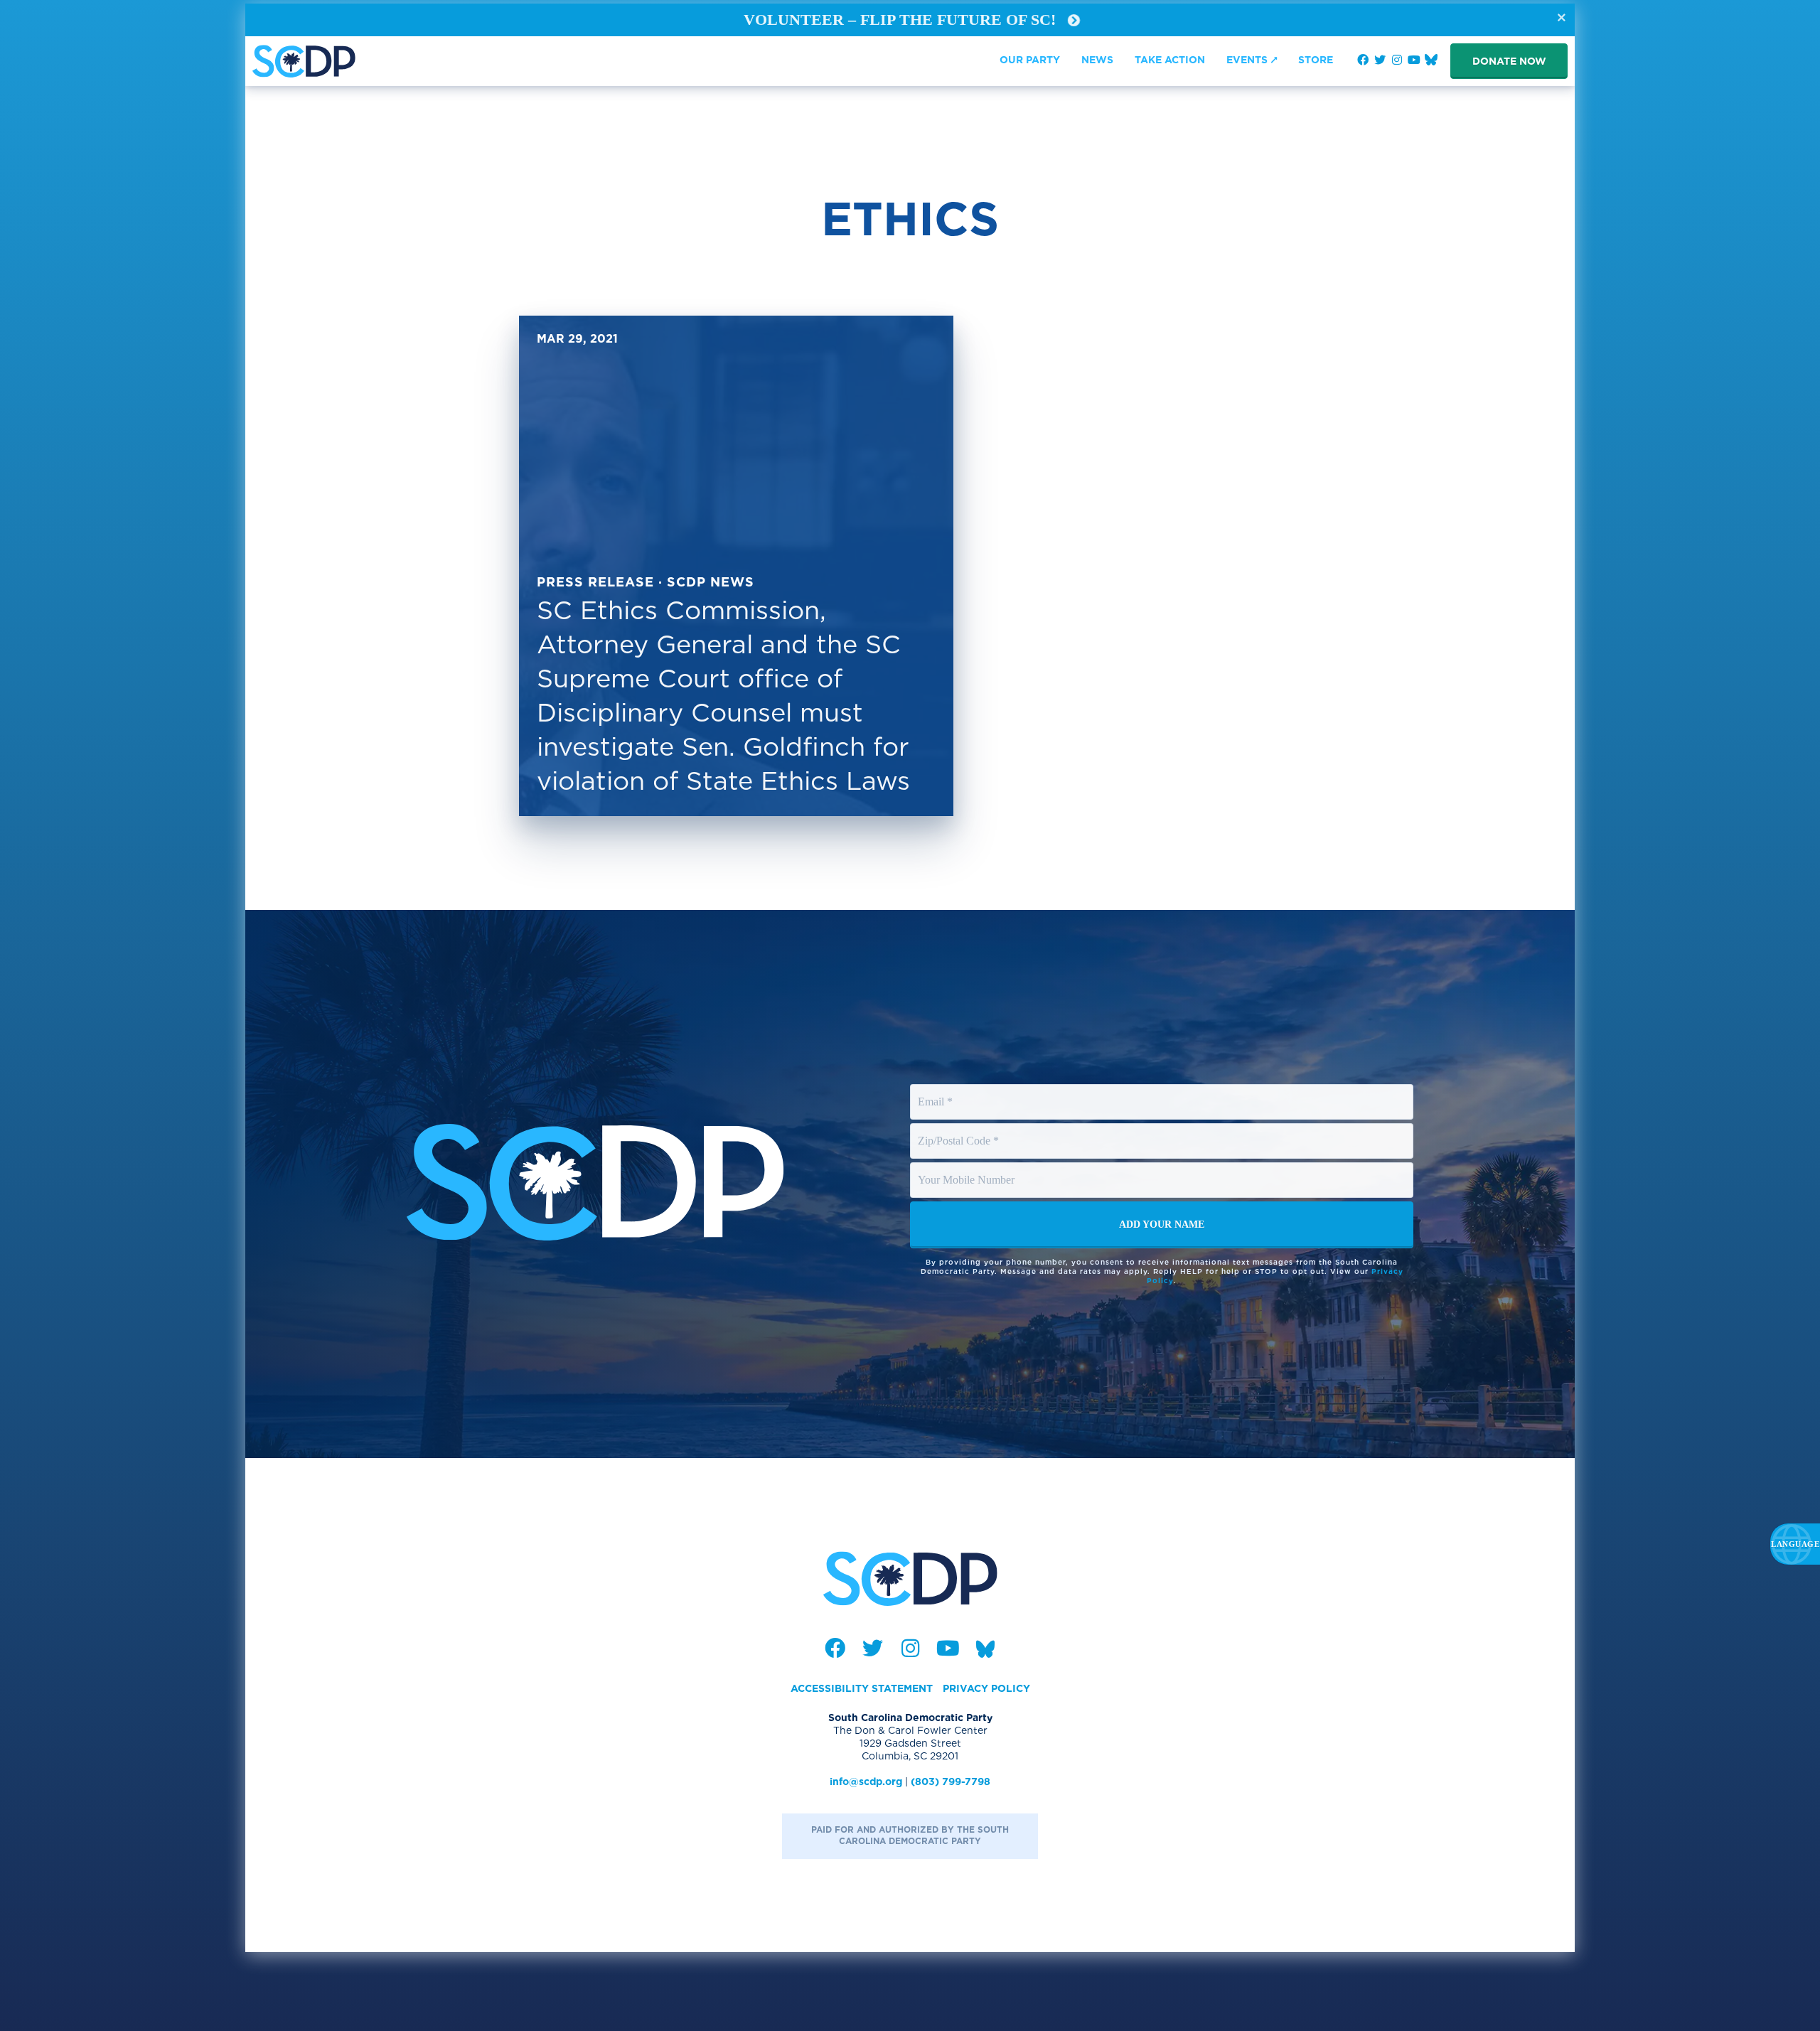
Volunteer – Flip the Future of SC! (902, 20)
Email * (936, 1088)
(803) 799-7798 (951, 1781)
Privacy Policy (986, 1688)
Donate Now (1509, 61)
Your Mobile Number (968, 1167)
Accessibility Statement (862, 1688)
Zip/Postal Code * (960, 1127)
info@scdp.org (866, 1781)
